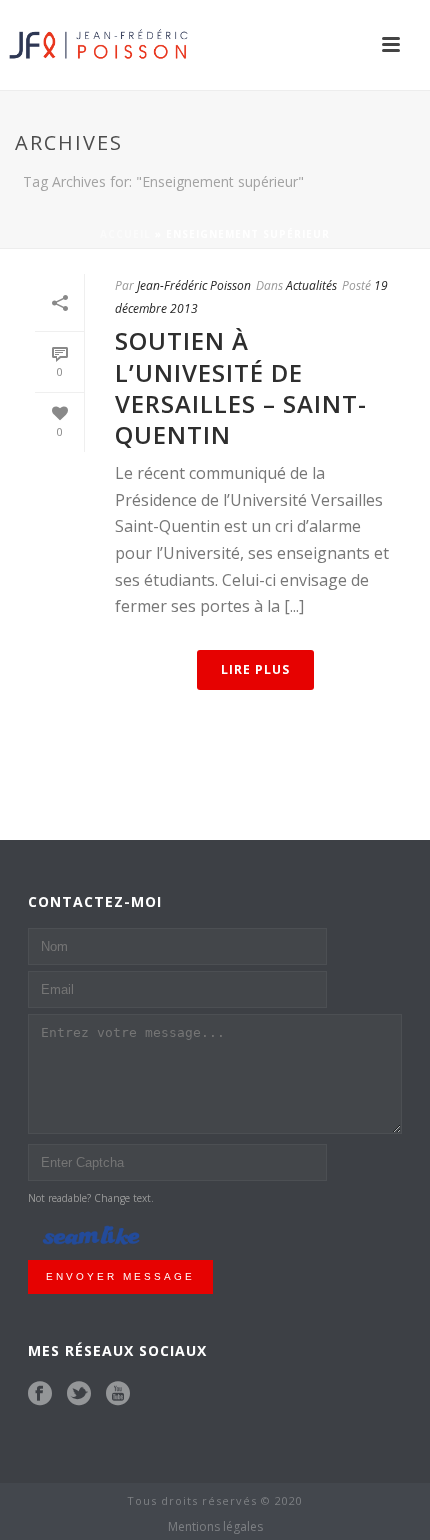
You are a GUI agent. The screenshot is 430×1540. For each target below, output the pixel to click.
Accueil (125, 234)
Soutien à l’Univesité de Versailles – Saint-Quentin (241, 387)
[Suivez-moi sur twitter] (79, 1394)
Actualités (311, 285)
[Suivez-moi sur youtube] (118, 1394)
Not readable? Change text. (91, 1198)
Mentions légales (215, 1527)
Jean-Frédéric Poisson (194, 285)
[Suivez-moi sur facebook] (40, 1394)
